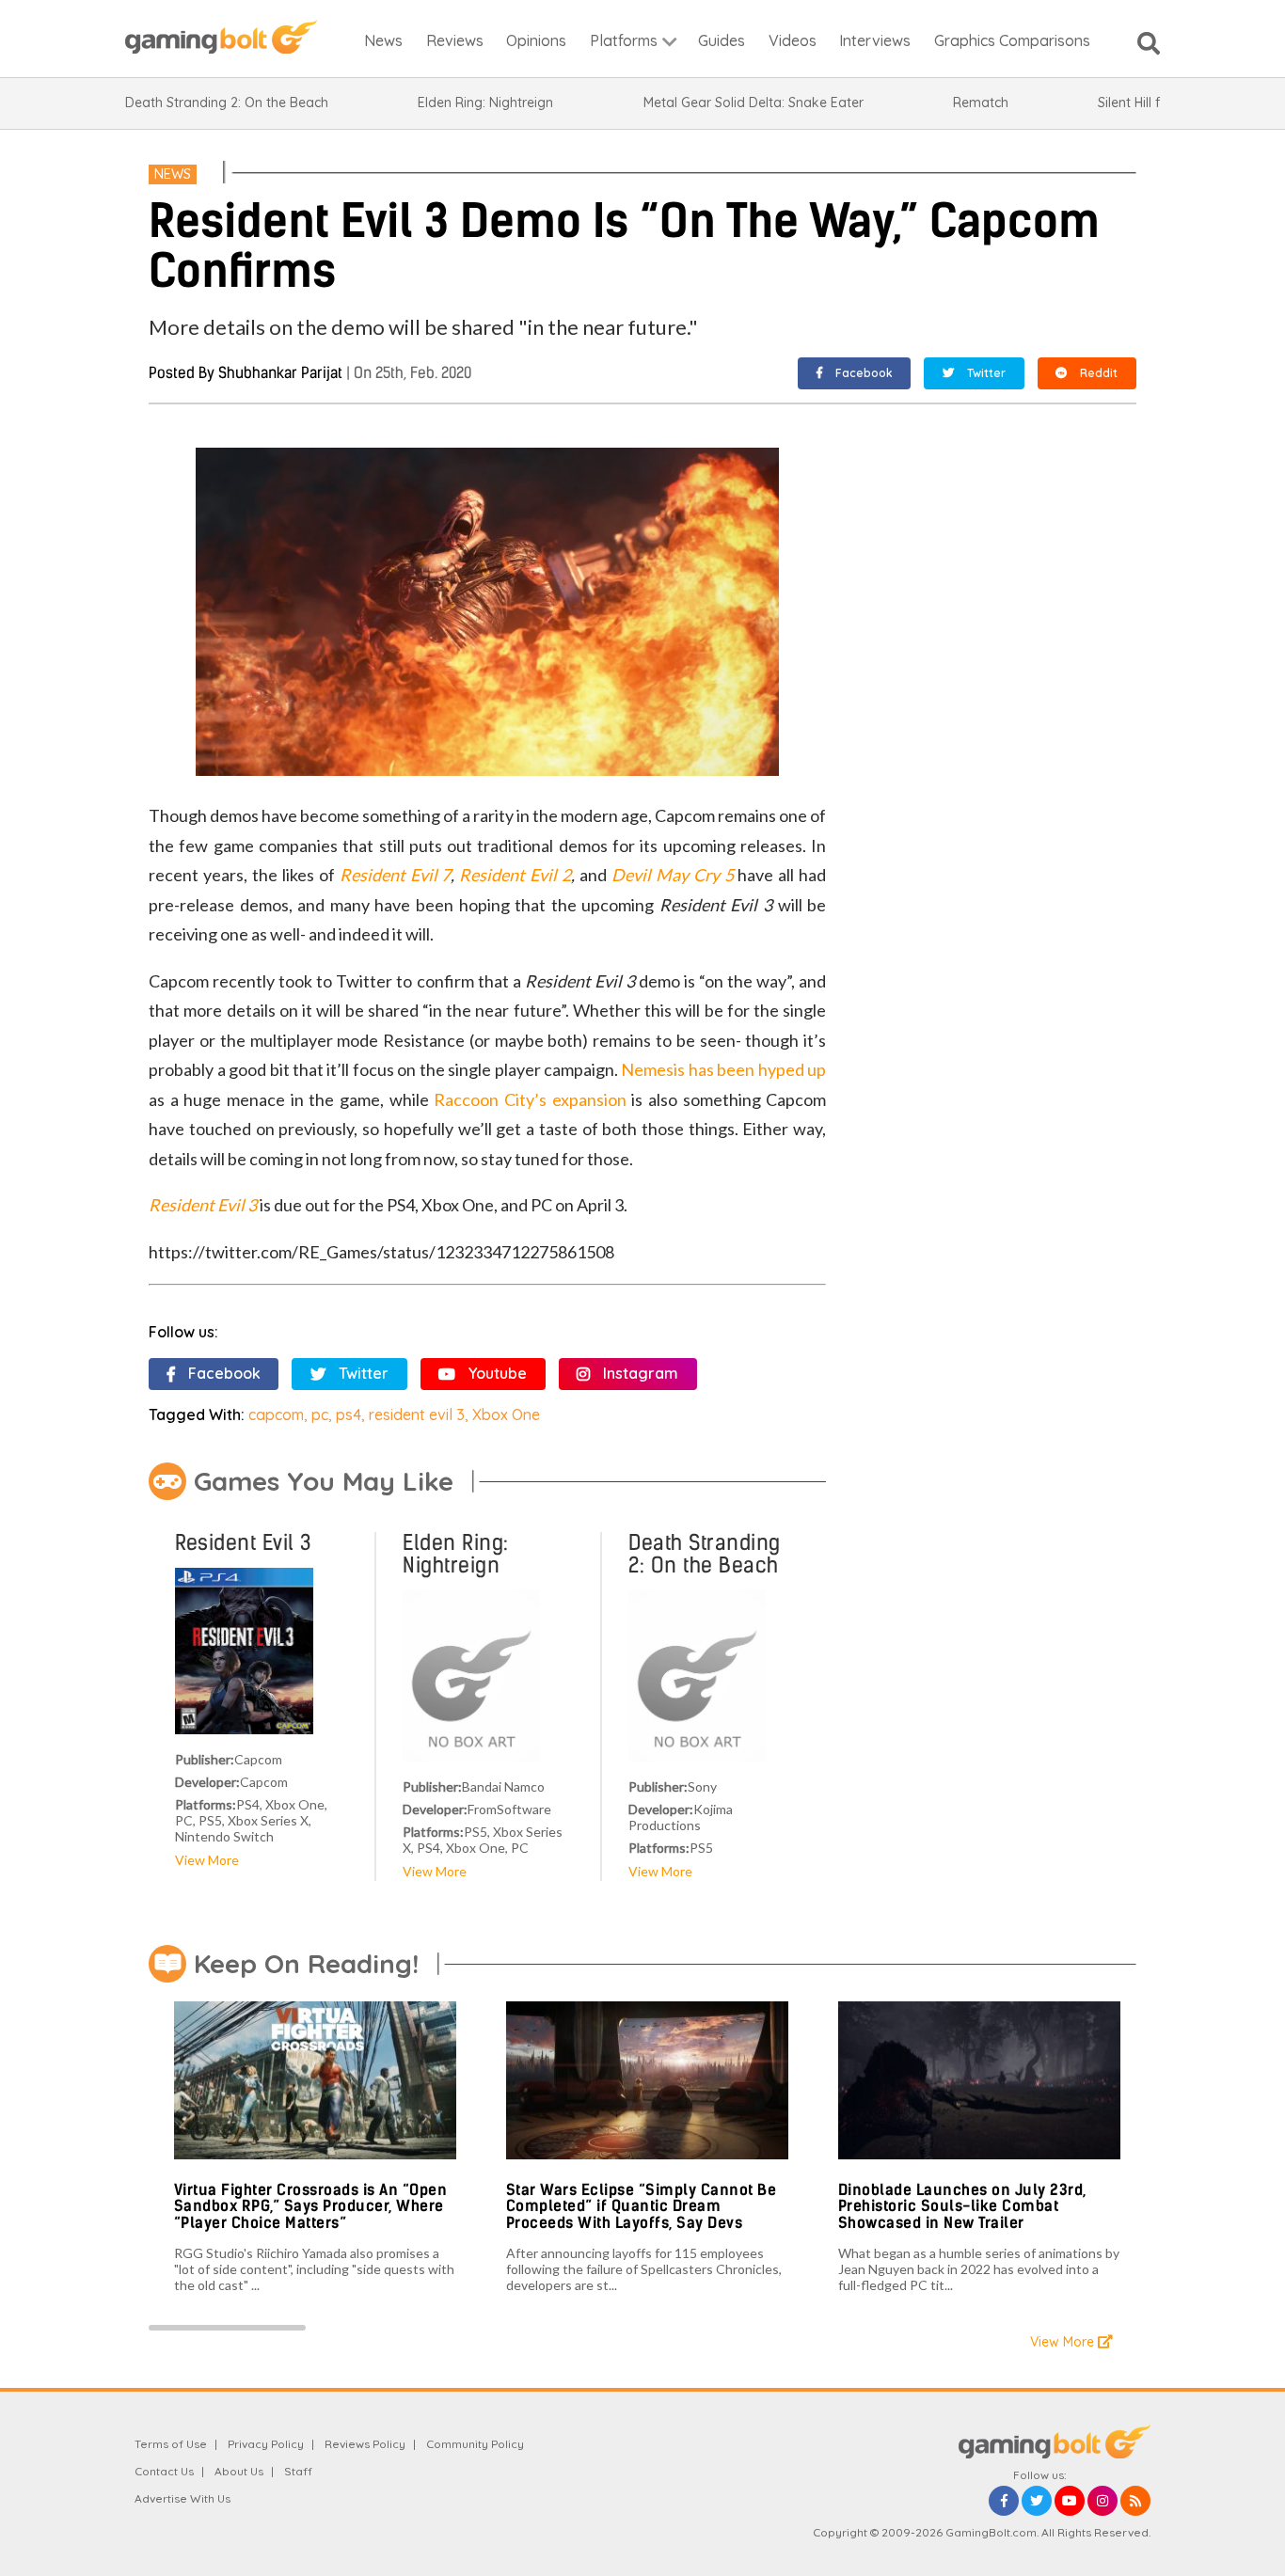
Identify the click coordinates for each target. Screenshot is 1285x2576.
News (173, 174)
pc (320, 1414)
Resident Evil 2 (515, 875)
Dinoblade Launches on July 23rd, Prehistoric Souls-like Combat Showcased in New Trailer (962, 2206)
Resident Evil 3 (203, 1205)
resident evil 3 (417, 1414)
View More (207, 1860)
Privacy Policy (266, 2444)
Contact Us (164, 2471)
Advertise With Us (182, 2498)
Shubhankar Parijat (280, 373)
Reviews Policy (365, 2444)
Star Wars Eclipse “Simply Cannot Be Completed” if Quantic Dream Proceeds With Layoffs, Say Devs (642, 2206)
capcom (276, 1414)
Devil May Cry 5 (673, 875)
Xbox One (506, 1414)
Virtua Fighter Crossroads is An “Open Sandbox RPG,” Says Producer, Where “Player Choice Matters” (311, 2206)
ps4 (349, 1414)
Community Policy (475, 2444)
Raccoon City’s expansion (530, 1099)
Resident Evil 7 (396, 875)
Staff (298, 2471)
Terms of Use (171, 2444)
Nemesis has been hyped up (723, 1069)
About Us (239, 2471)
